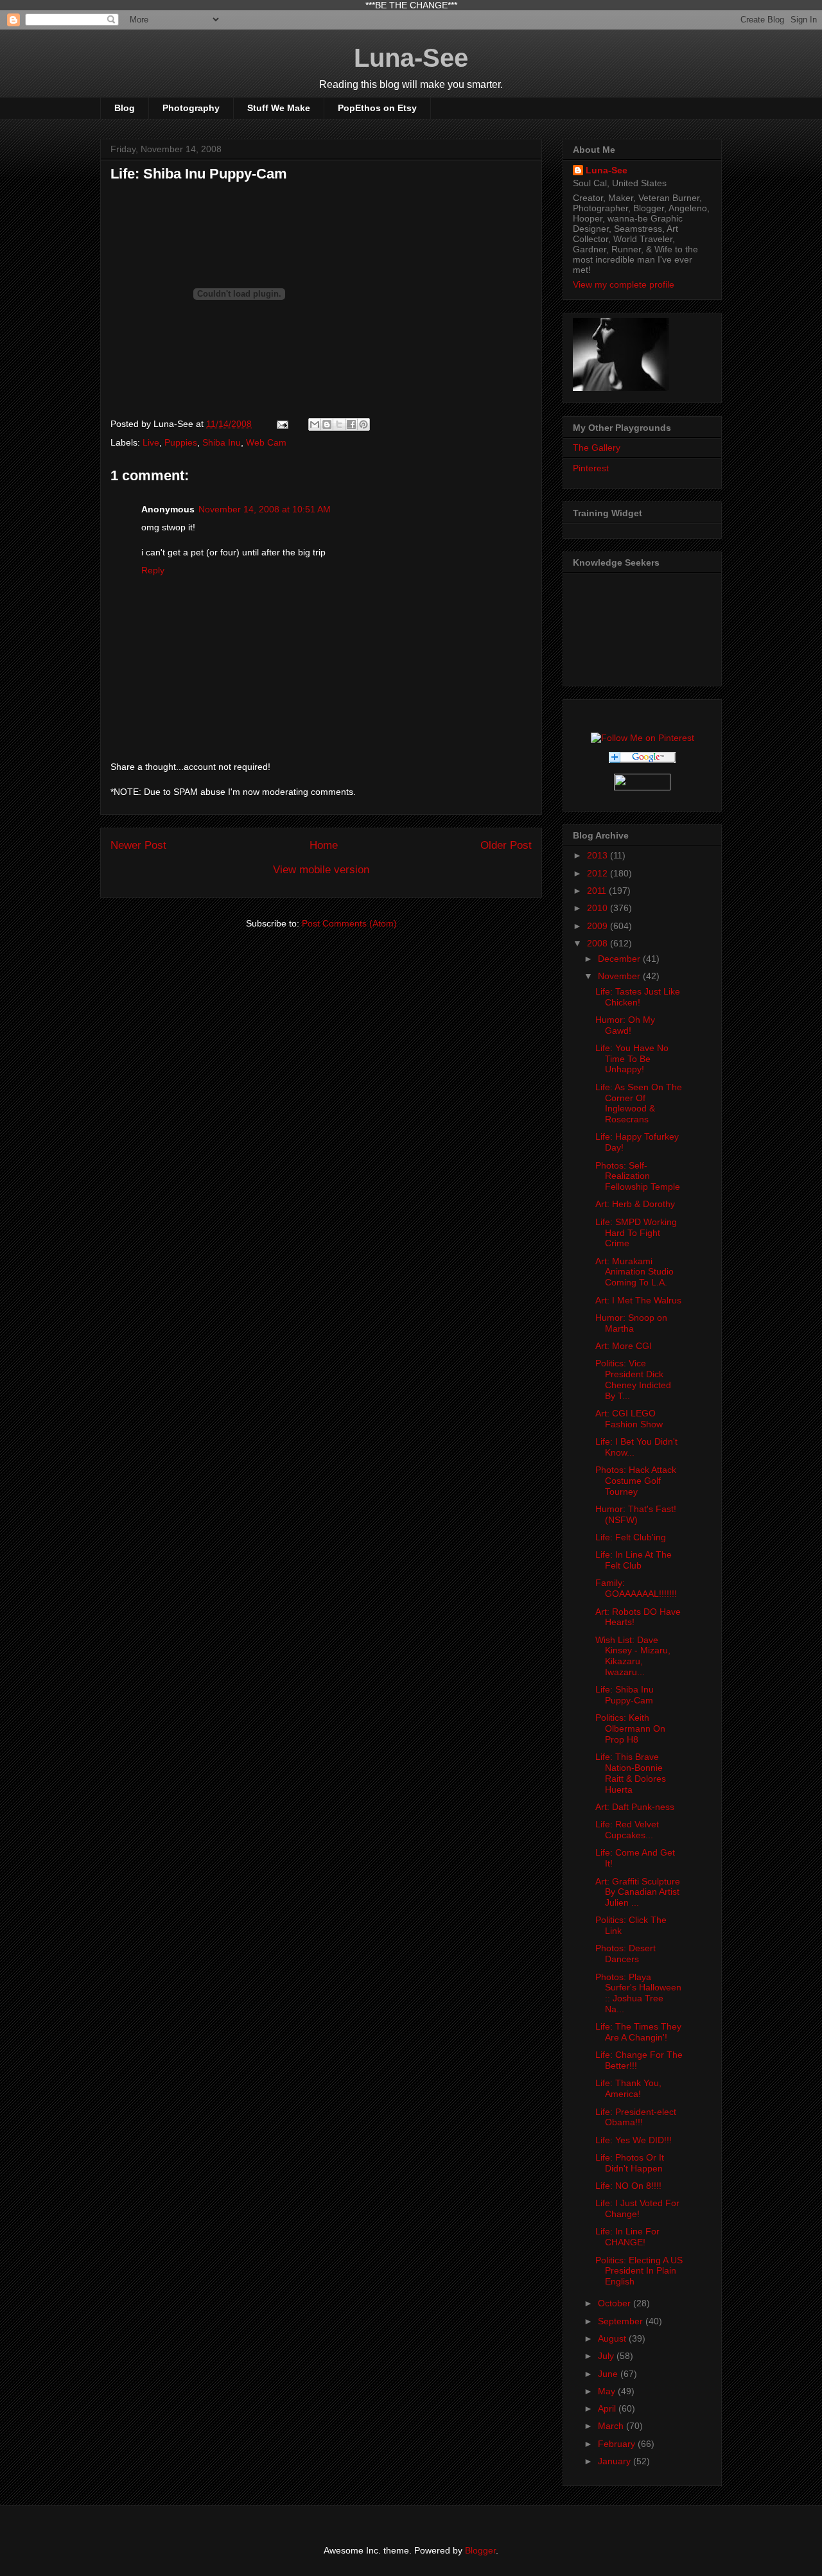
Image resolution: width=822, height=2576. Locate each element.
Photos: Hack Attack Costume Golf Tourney (636, 1481)
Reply (153, 570)
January (616, 2461)
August (613, 2338)
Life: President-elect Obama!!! (636, 2117)
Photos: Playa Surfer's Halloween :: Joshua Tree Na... (638, 1993)
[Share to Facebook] (351, 424)
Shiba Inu (222, 442)
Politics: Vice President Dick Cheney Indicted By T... (633, 1379)
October (616, 2303)
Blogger (480, 2550)
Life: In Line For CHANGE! (627, 2237)
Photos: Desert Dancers (625, 1954)
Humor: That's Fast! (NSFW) (636, 1514)
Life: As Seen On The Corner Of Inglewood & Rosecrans (639, 1103)
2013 (599, 855)
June (609, 2374)
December (620, 959)
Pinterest (591, 468)
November (620, 976)
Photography (191, 108)
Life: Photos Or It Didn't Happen (630, 2163)
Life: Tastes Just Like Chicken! (638, 997)
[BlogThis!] (327, 424)
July (607, 2356)
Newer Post (138, 845)
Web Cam (266, 442)
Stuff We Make (279, 108)
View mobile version (321, 870)
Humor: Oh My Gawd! (625, 1025)
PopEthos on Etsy (377, 108)
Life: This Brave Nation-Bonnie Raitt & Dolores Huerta (631, 1773)
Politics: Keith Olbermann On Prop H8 (630, 1728)
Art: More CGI (624, 1346)
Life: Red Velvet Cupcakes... (627, 1830)
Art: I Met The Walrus (638, 1300)
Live (151, 442)
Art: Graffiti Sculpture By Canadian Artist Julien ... (638, 1892)
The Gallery (597, 448)
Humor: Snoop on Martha (631, 1323)
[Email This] (315, 424)
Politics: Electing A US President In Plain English (639, 2271)
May (608, 2391)
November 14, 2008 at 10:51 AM (265, 509)
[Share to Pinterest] (363, 424)
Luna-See (411, 58)
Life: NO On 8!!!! (628, 2186)
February (618, 2444)
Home (324, 845)
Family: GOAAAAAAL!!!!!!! (636, 1588)
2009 (599, 926)
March (612, 2426)
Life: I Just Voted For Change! (637, 2208)
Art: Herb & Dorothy (635, 1204)
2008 (599, 943)
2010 (599, 908)
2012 (599, 873)
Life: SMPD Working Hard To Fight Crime (636, 1233)
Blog (125, 108)
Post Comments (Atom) (349, 923)
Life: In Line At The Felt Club (634, 1560)
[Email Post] (282, 424)
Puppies (181, 442)
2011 (598, 891)
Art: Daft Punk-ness (635, 1807)
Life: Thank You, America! (628, 2088)
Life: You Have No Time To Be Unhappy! (632, 1059)
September (622, 2321)
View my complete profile (624, 284)
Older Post (506, 845)
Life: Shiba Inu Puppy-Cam (625, 1695)
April (608, 2408)
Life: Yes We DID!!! (634, 2140)
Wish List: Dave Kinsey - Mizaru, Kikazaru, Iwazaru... (633, 1656)
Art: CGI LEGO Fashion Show (629, 1419)
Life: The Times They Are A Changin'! (638, 2032)
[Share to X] (339, 424)
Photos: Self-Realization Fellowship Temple (638, 1176)
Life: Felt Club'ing (631, 1537)
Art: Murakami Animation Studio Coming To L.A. (634, 1272)
